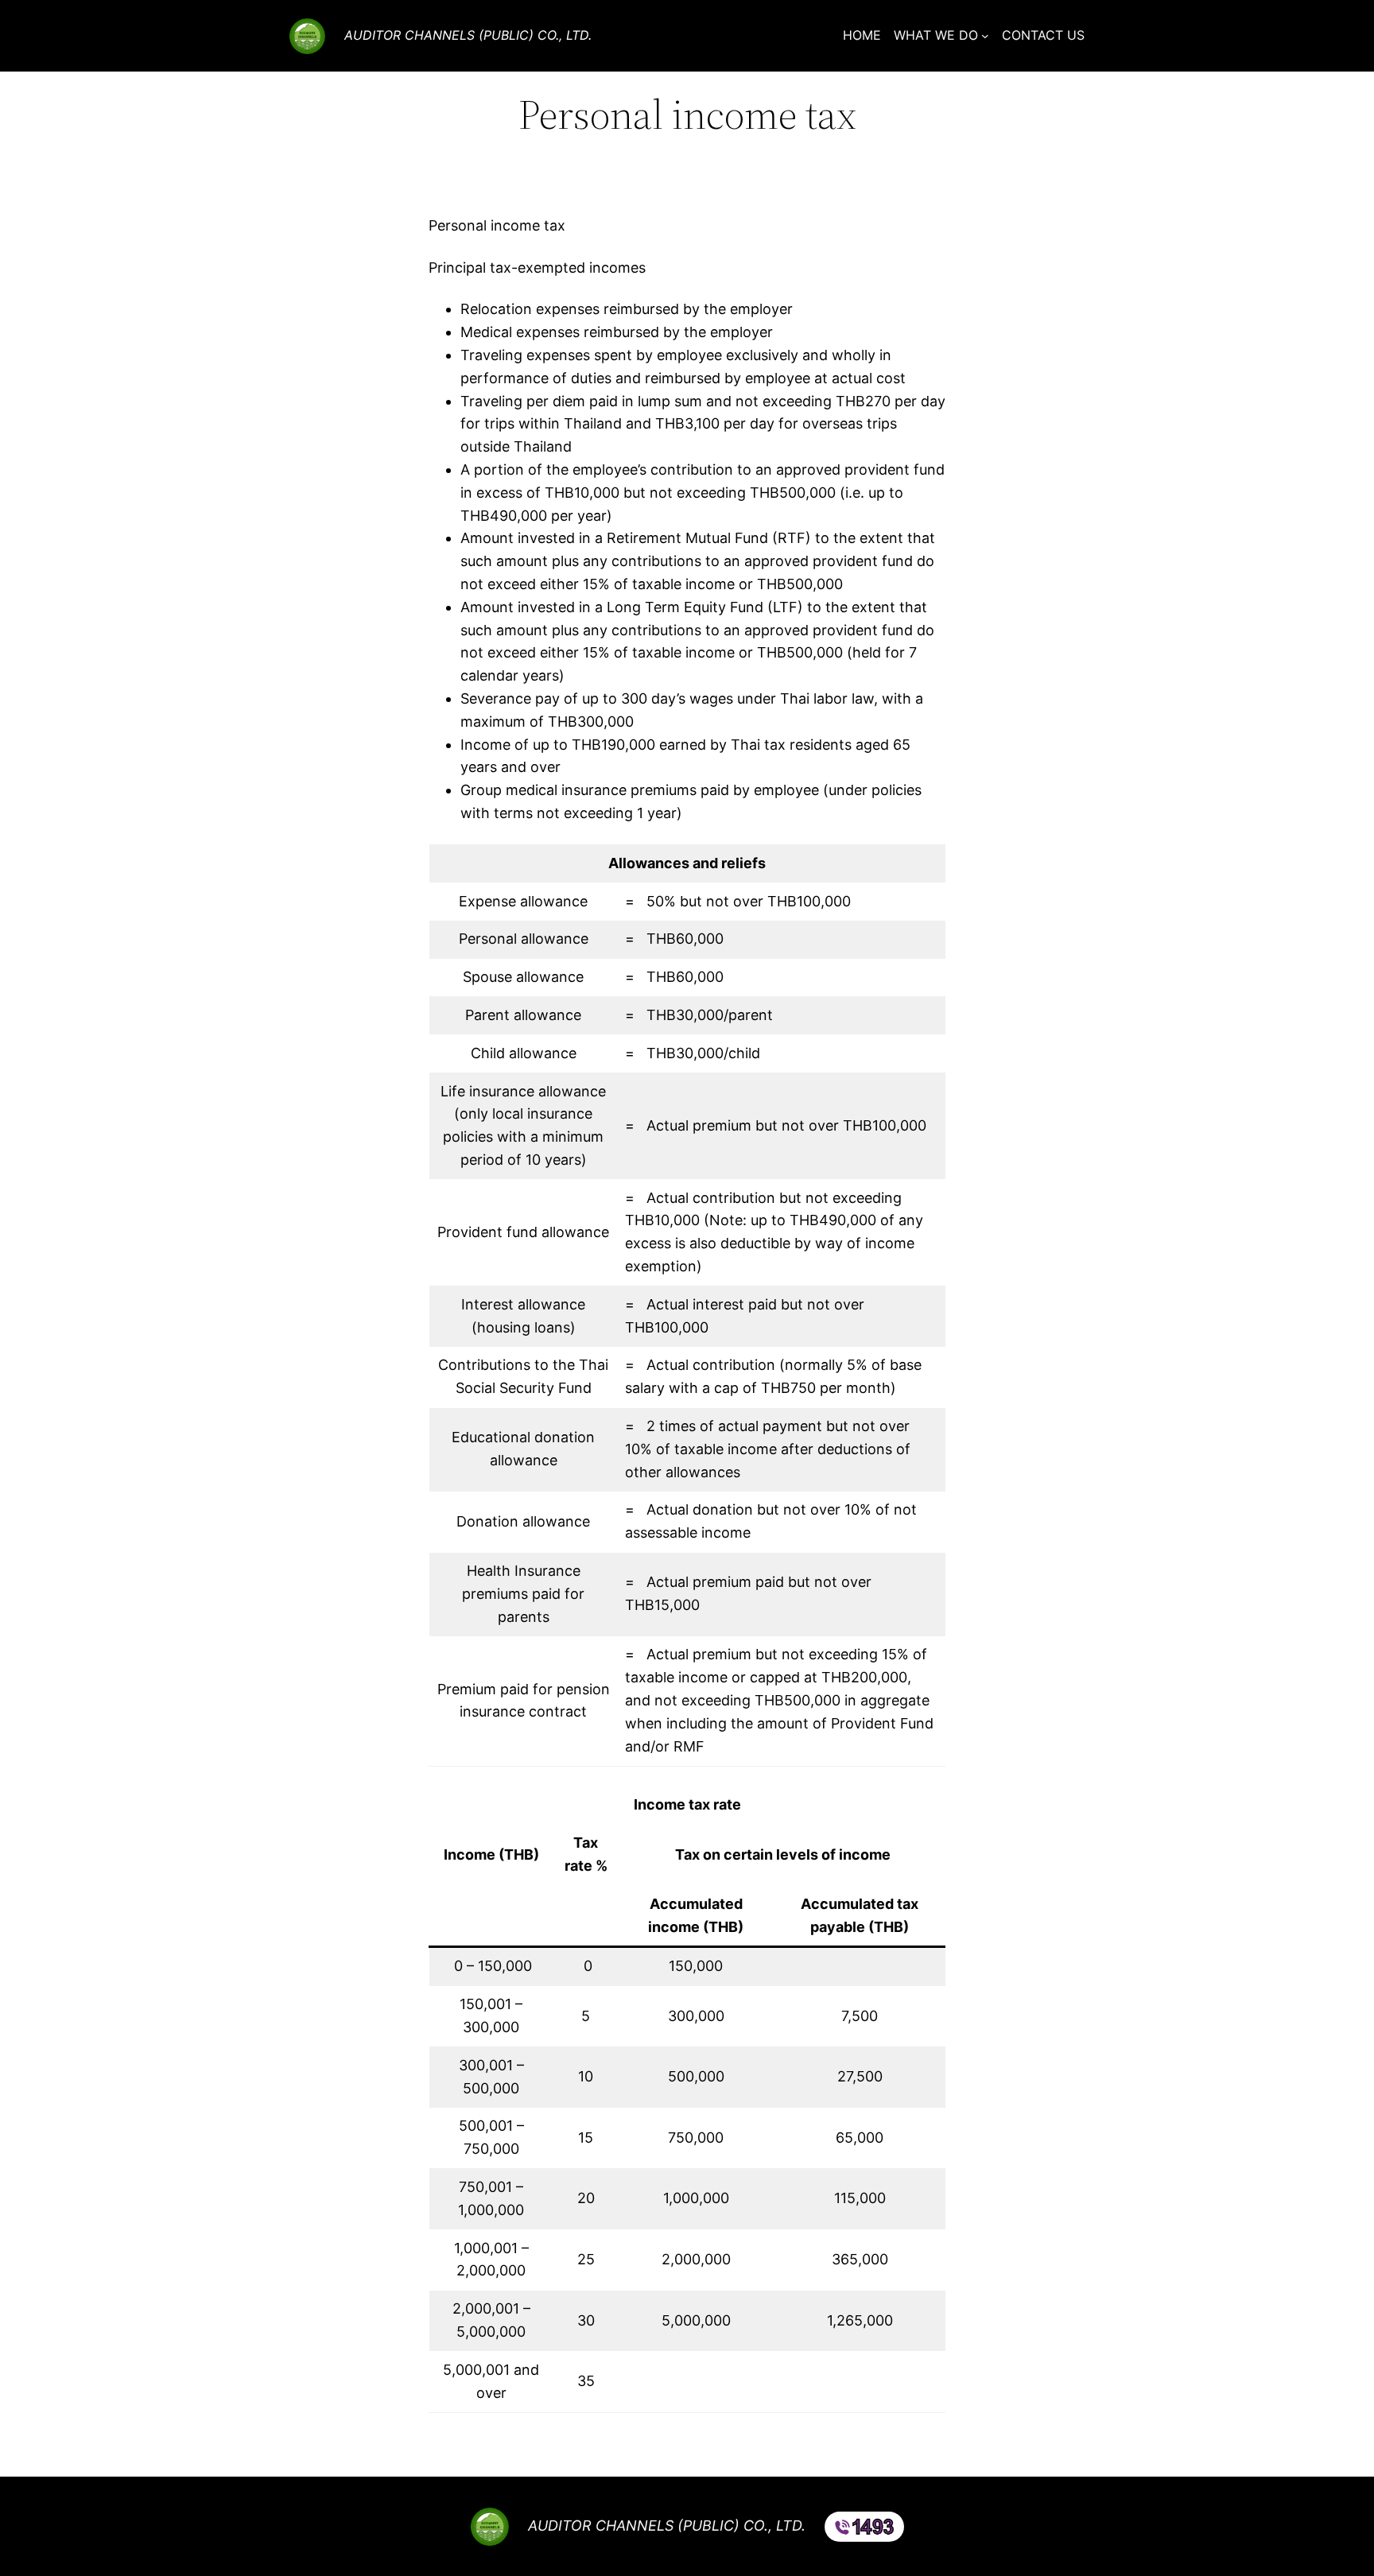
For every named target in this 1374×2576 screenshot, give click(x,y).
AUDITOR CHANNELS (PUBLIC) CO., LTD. (468, 35)
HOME (862, 35)
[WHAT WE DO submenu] (985, 36)
